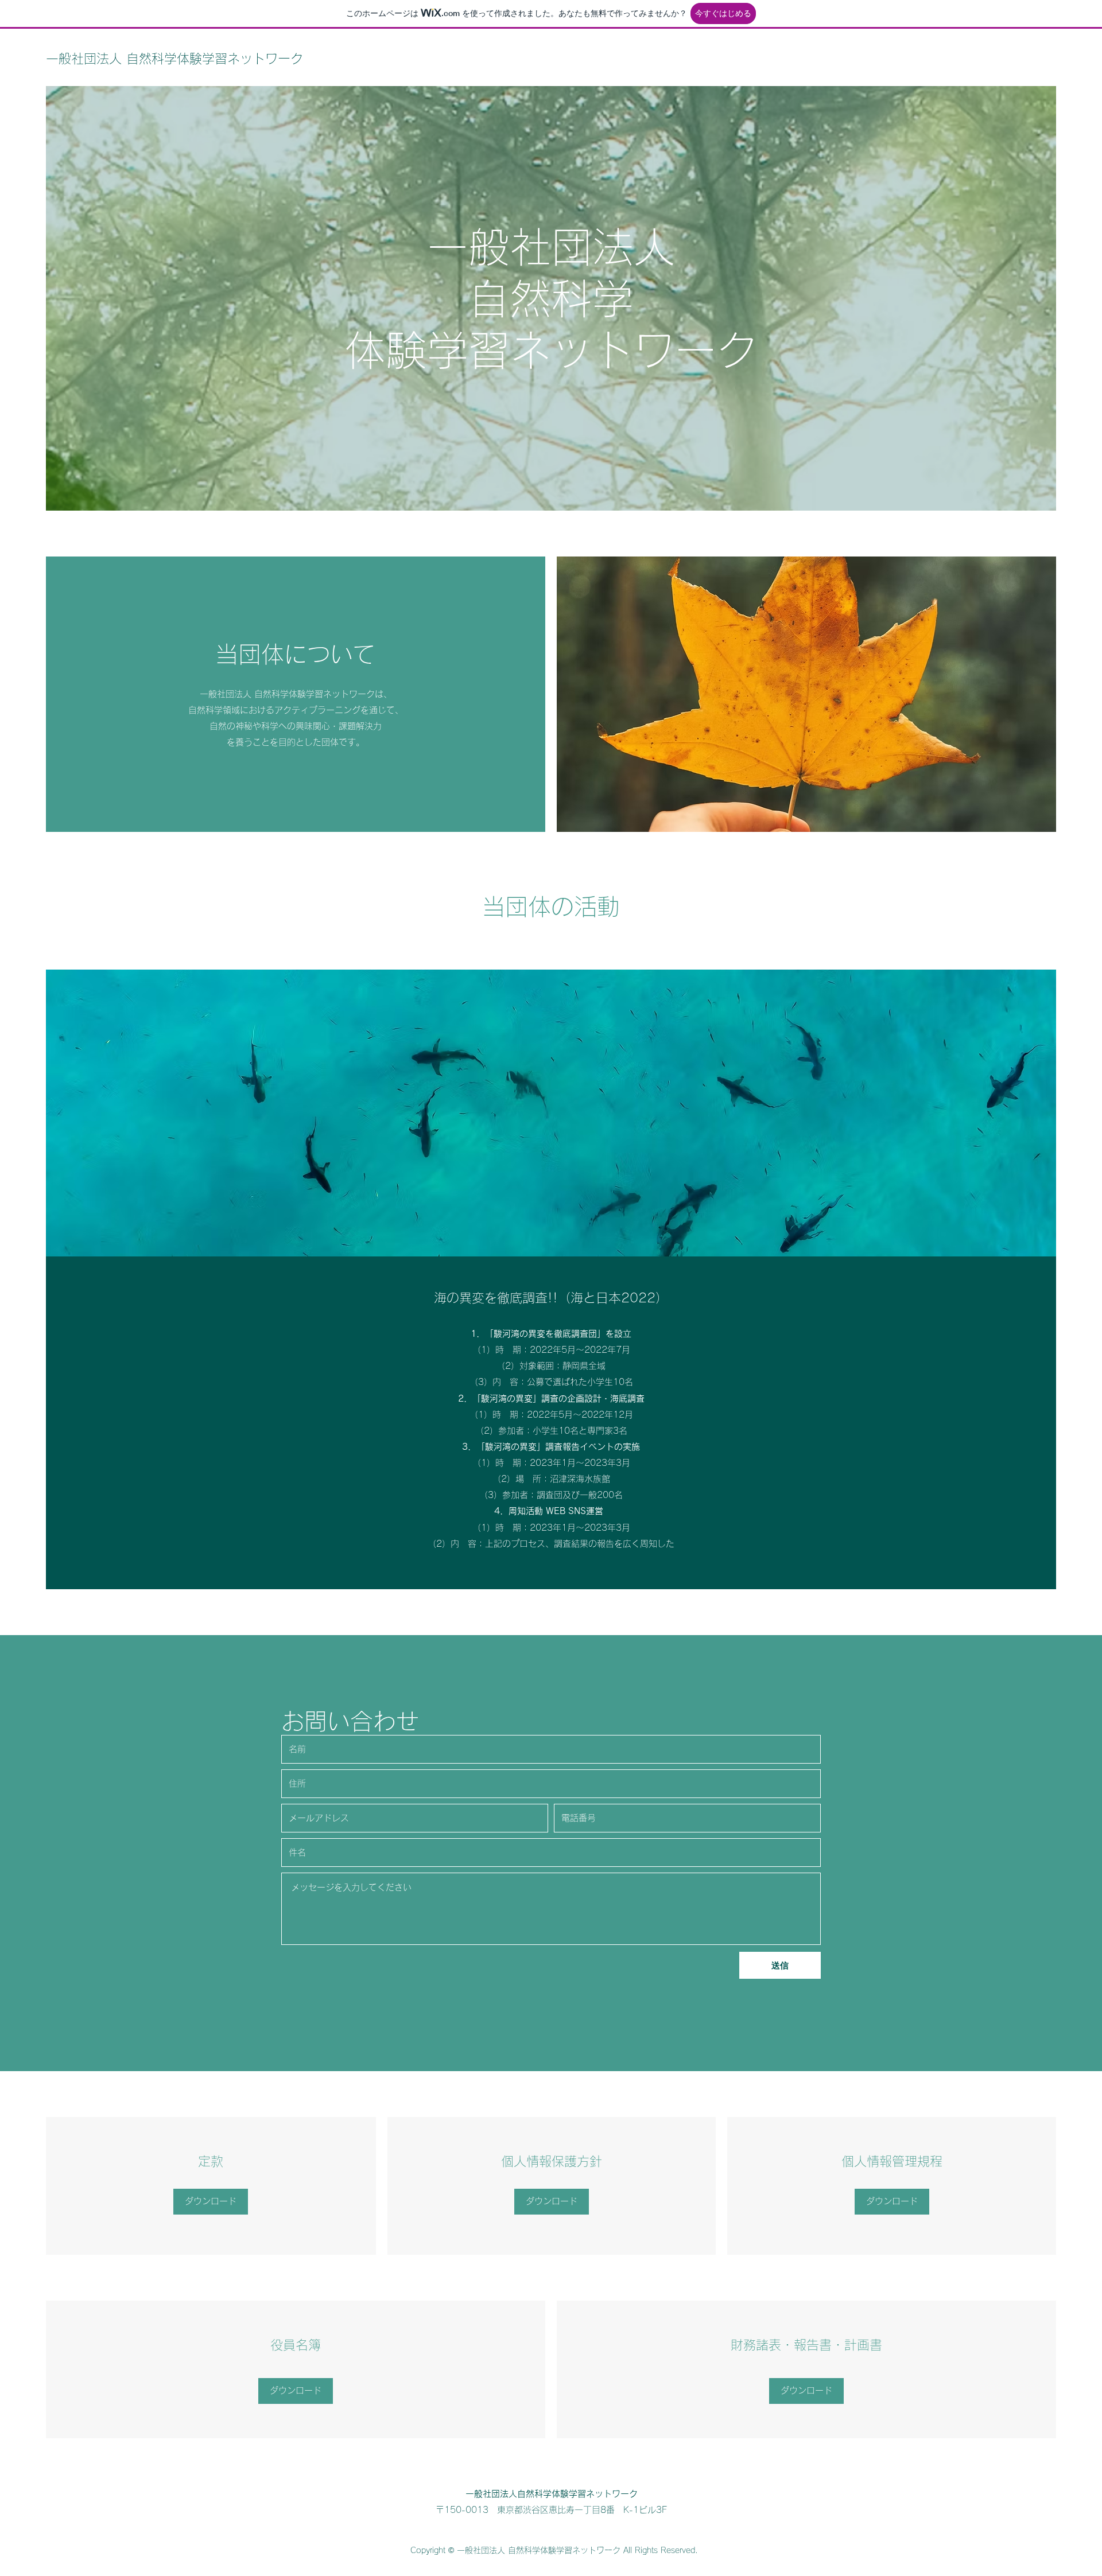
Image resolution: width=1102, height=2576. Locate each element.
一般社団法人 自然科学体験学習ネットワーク (174, 59)
